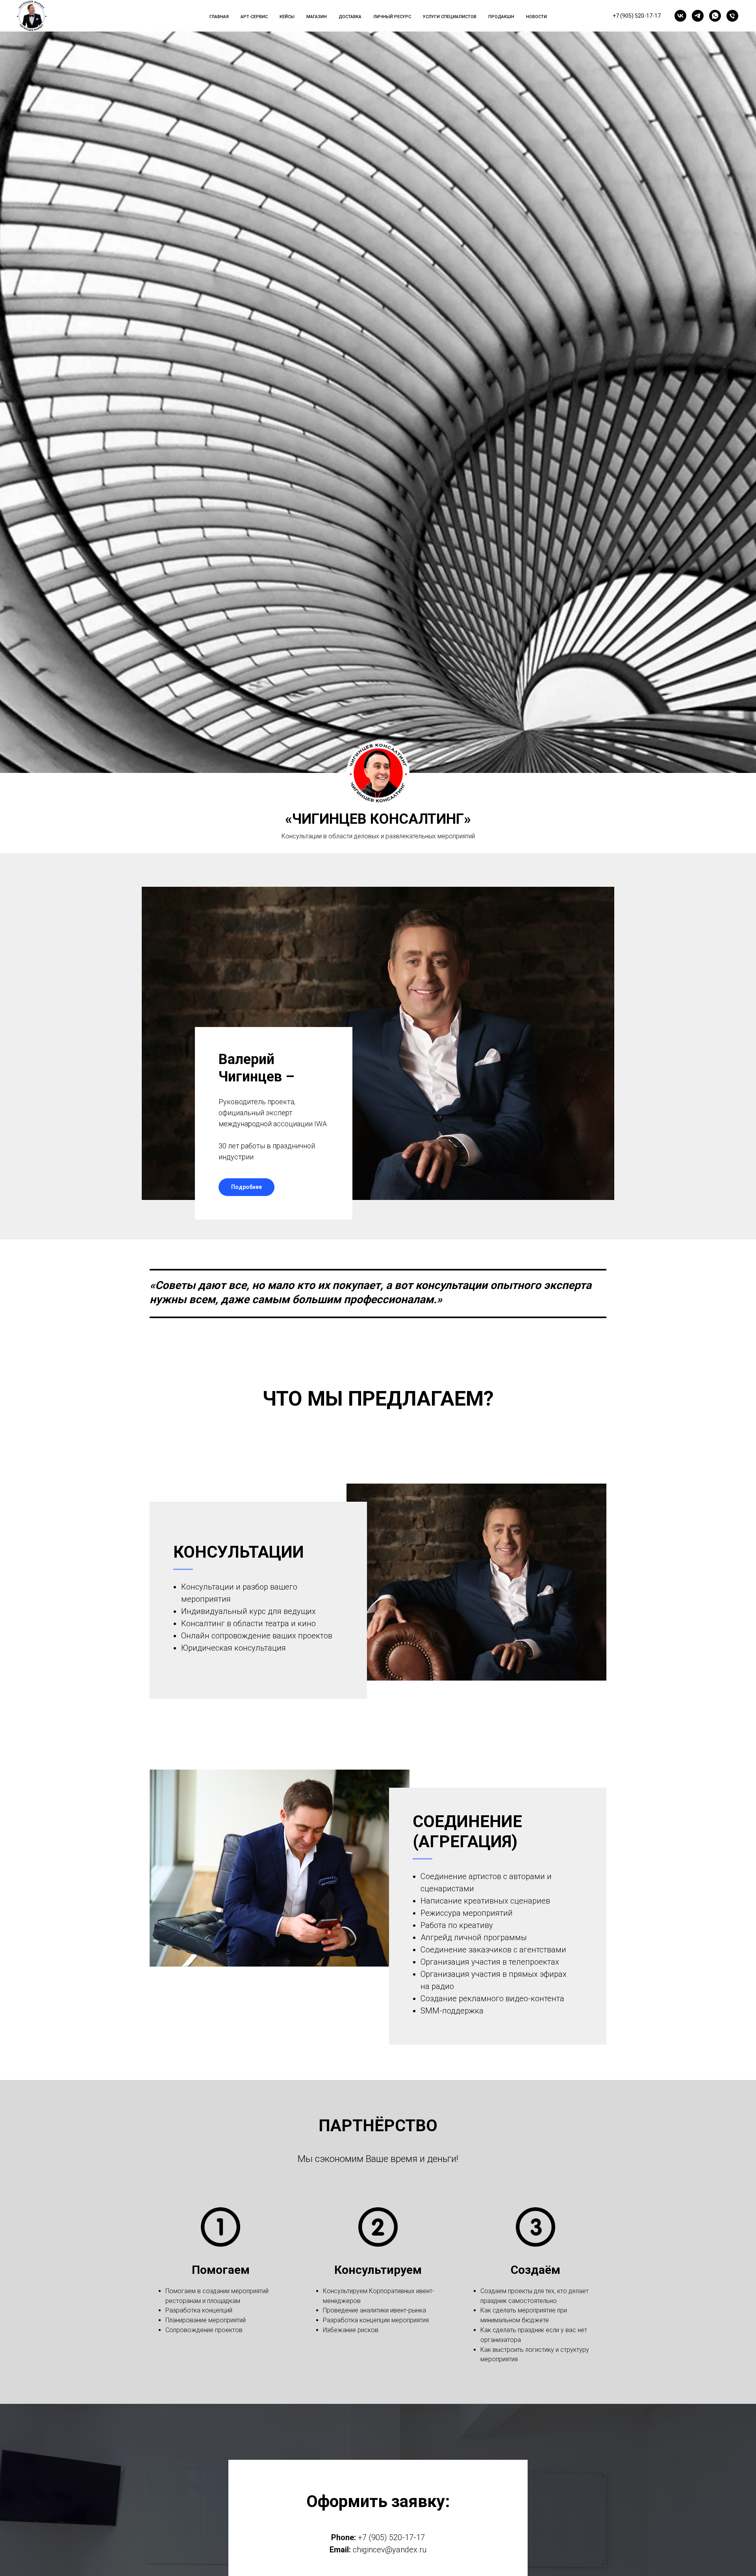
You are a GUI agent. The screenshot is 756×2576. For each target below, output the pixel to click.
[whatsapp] (715, 16)
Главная (219, 17)
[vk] (680, 16)
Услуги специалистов (450, 17)
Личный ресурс (392, 17)
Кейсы (287, 17)
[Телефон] (732, 16)
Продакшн (501, 17)
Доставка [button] (350, 17)
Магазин (317, 17)
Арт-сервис (254, 17)
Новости (536, 17)
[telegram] (698, 16)
